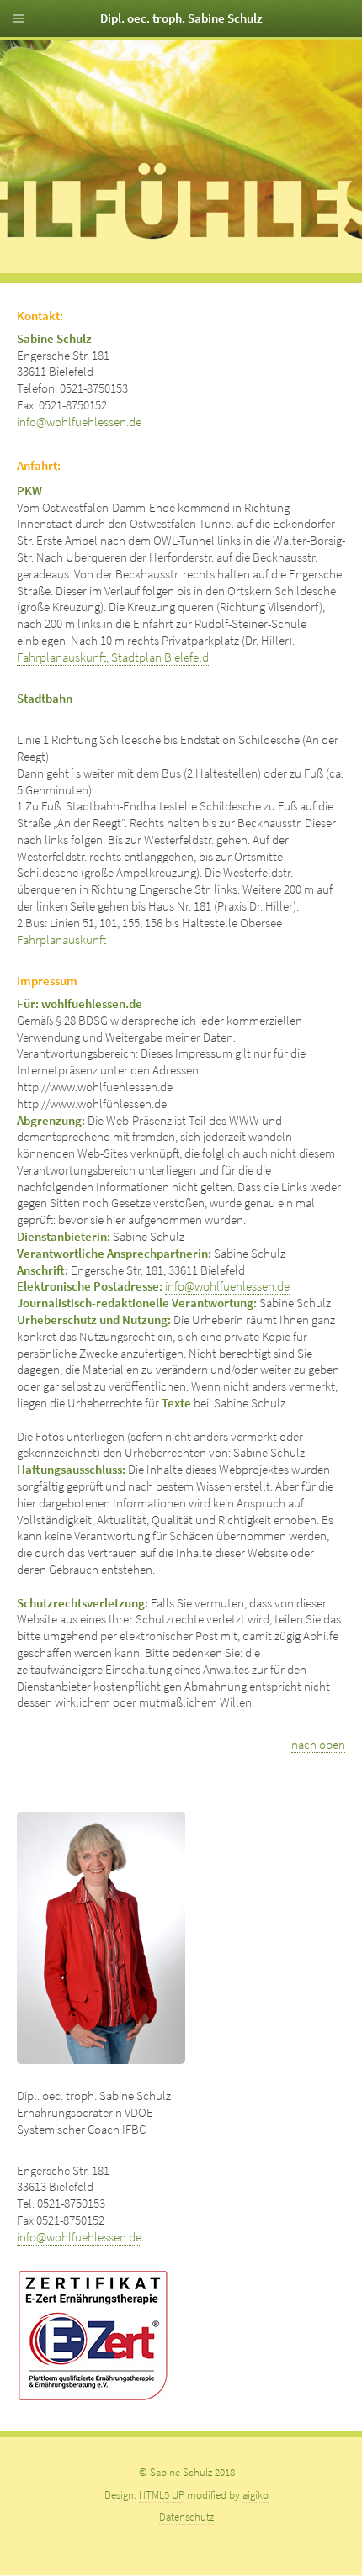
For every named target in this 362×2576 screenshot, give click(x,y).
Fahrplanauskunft (61, 940)
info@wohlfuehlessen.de (79, 422)
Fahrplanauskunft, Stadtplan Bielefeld (113, 657)
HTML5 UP (162, 2495)
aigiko (256, 2495)
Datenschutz (186, 2517)
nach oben (318, 1745)
